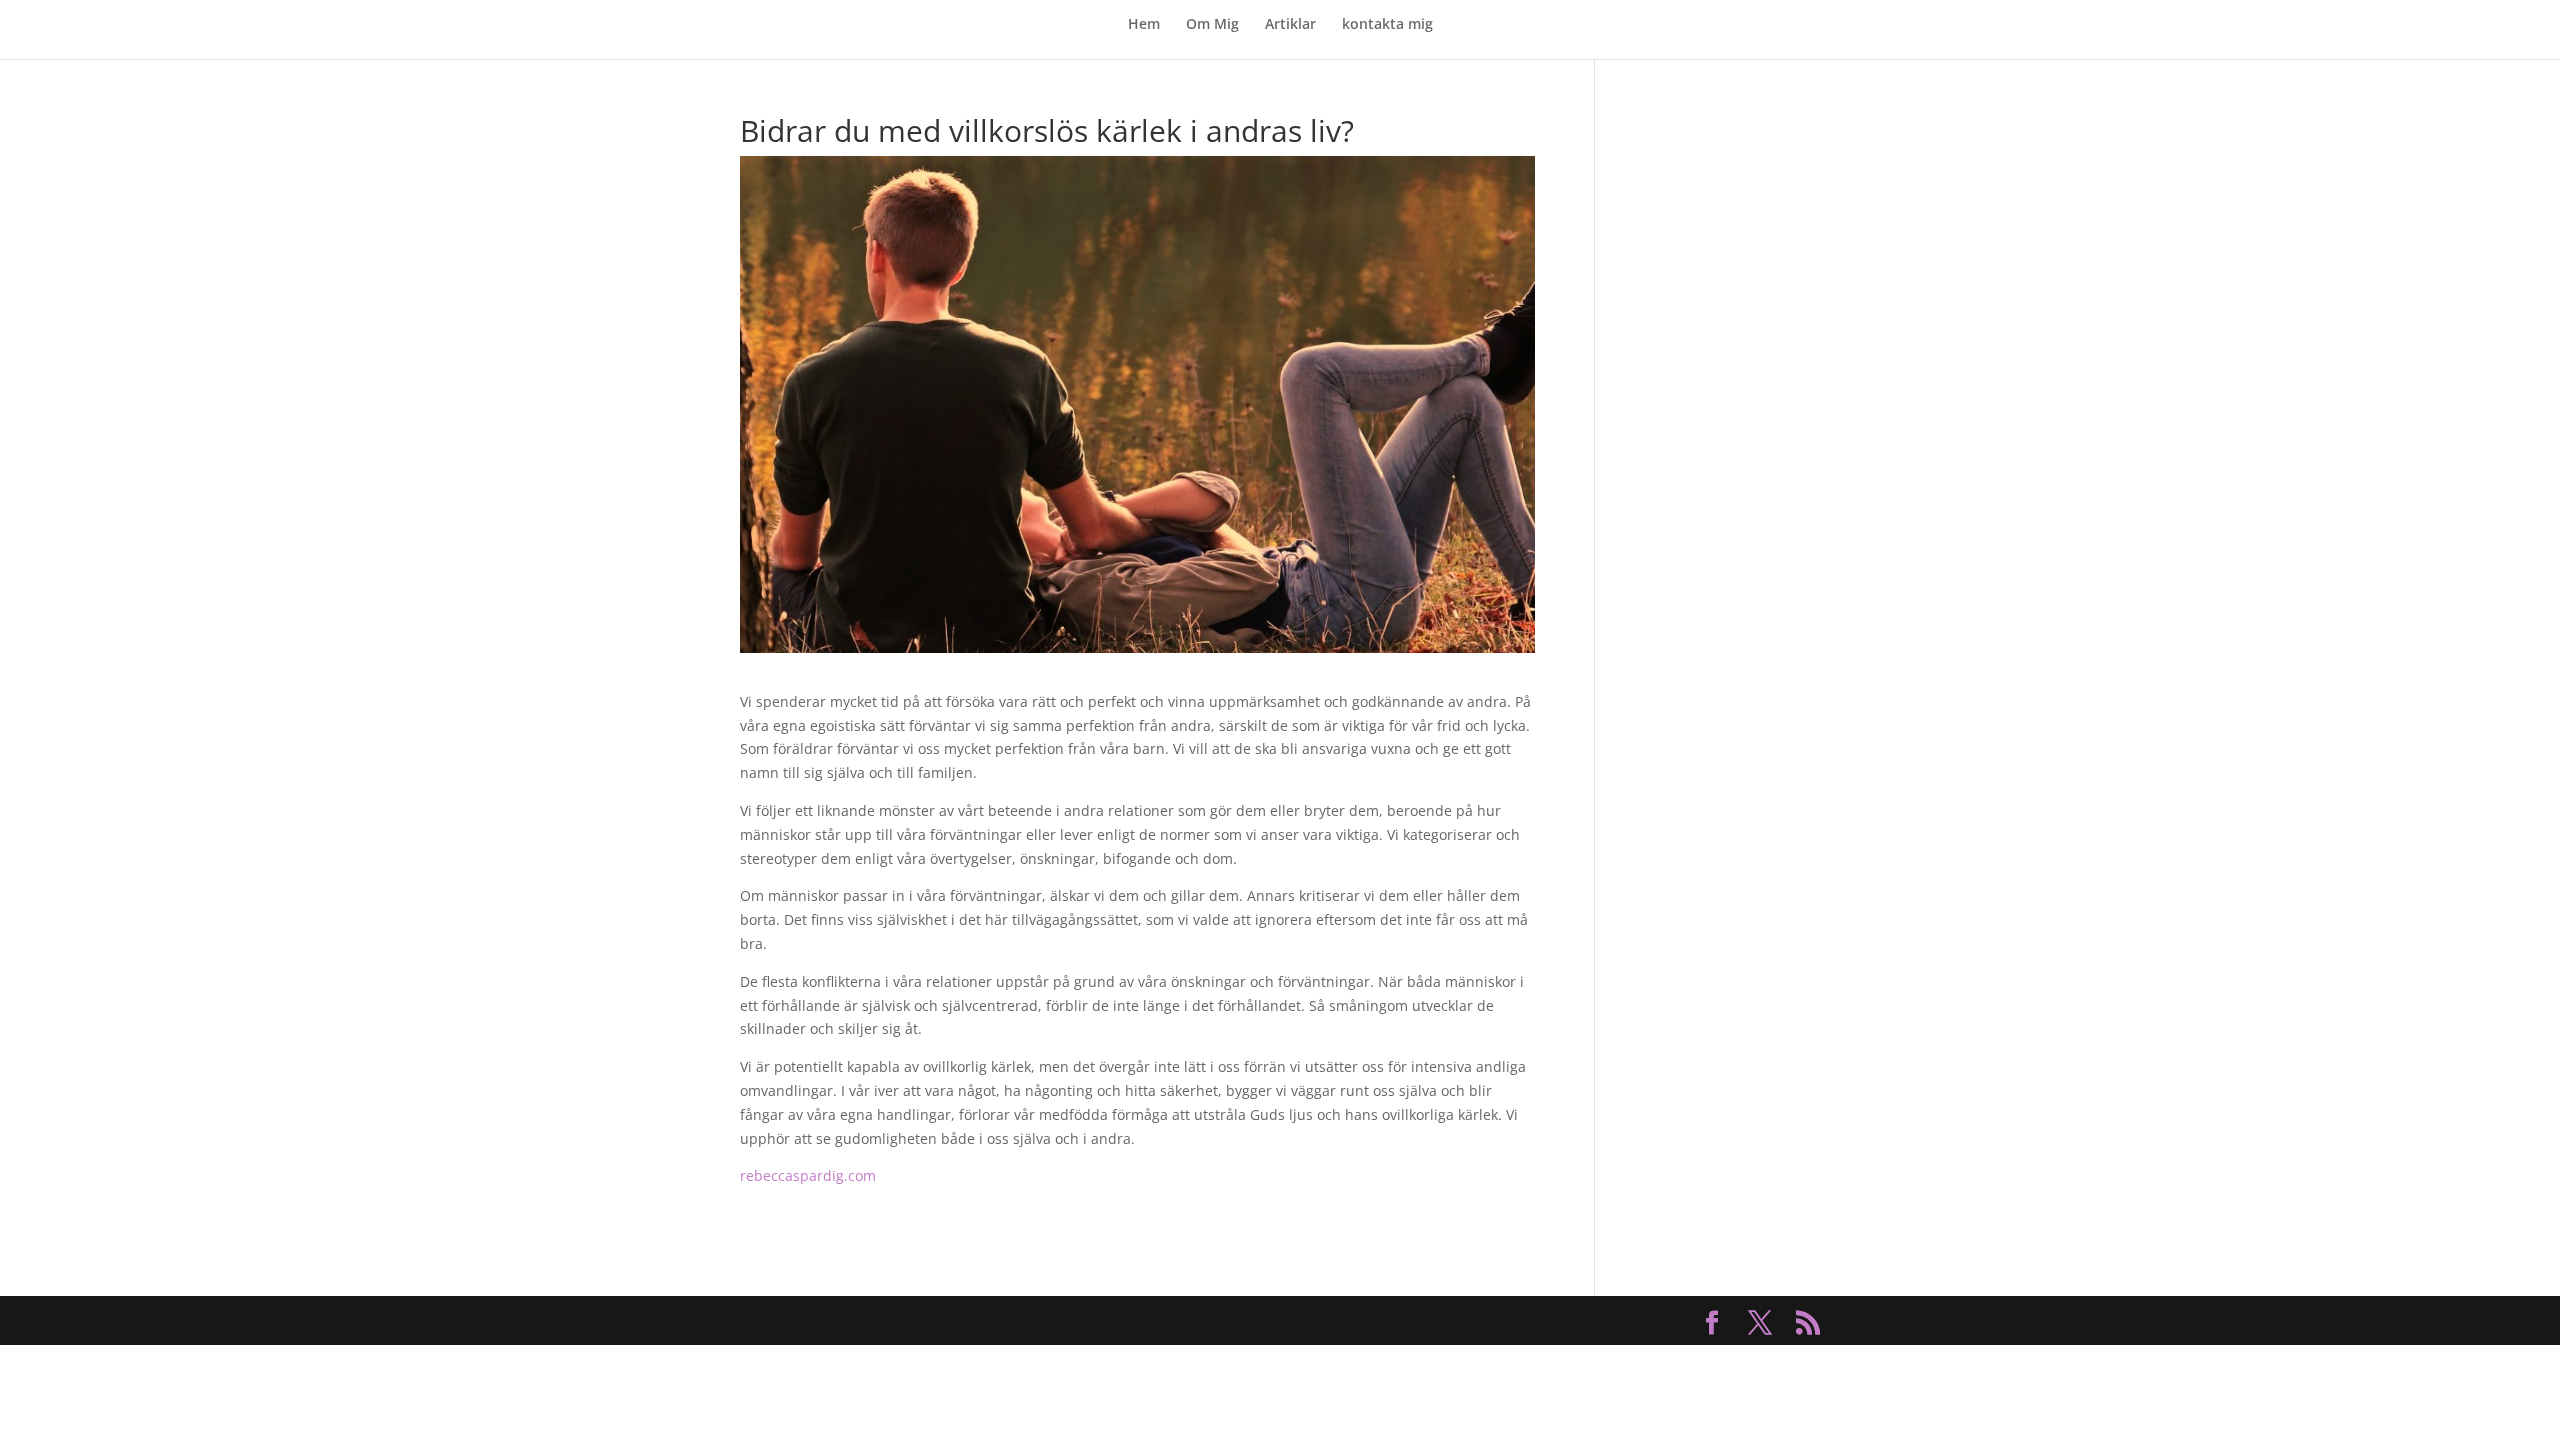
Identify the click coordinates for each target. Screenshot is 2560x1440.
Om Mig (1212, 25)
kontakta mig (1387, 25)
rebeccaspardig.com (808, 1175)
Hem (1144, 25)
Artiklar (1290, 25)
